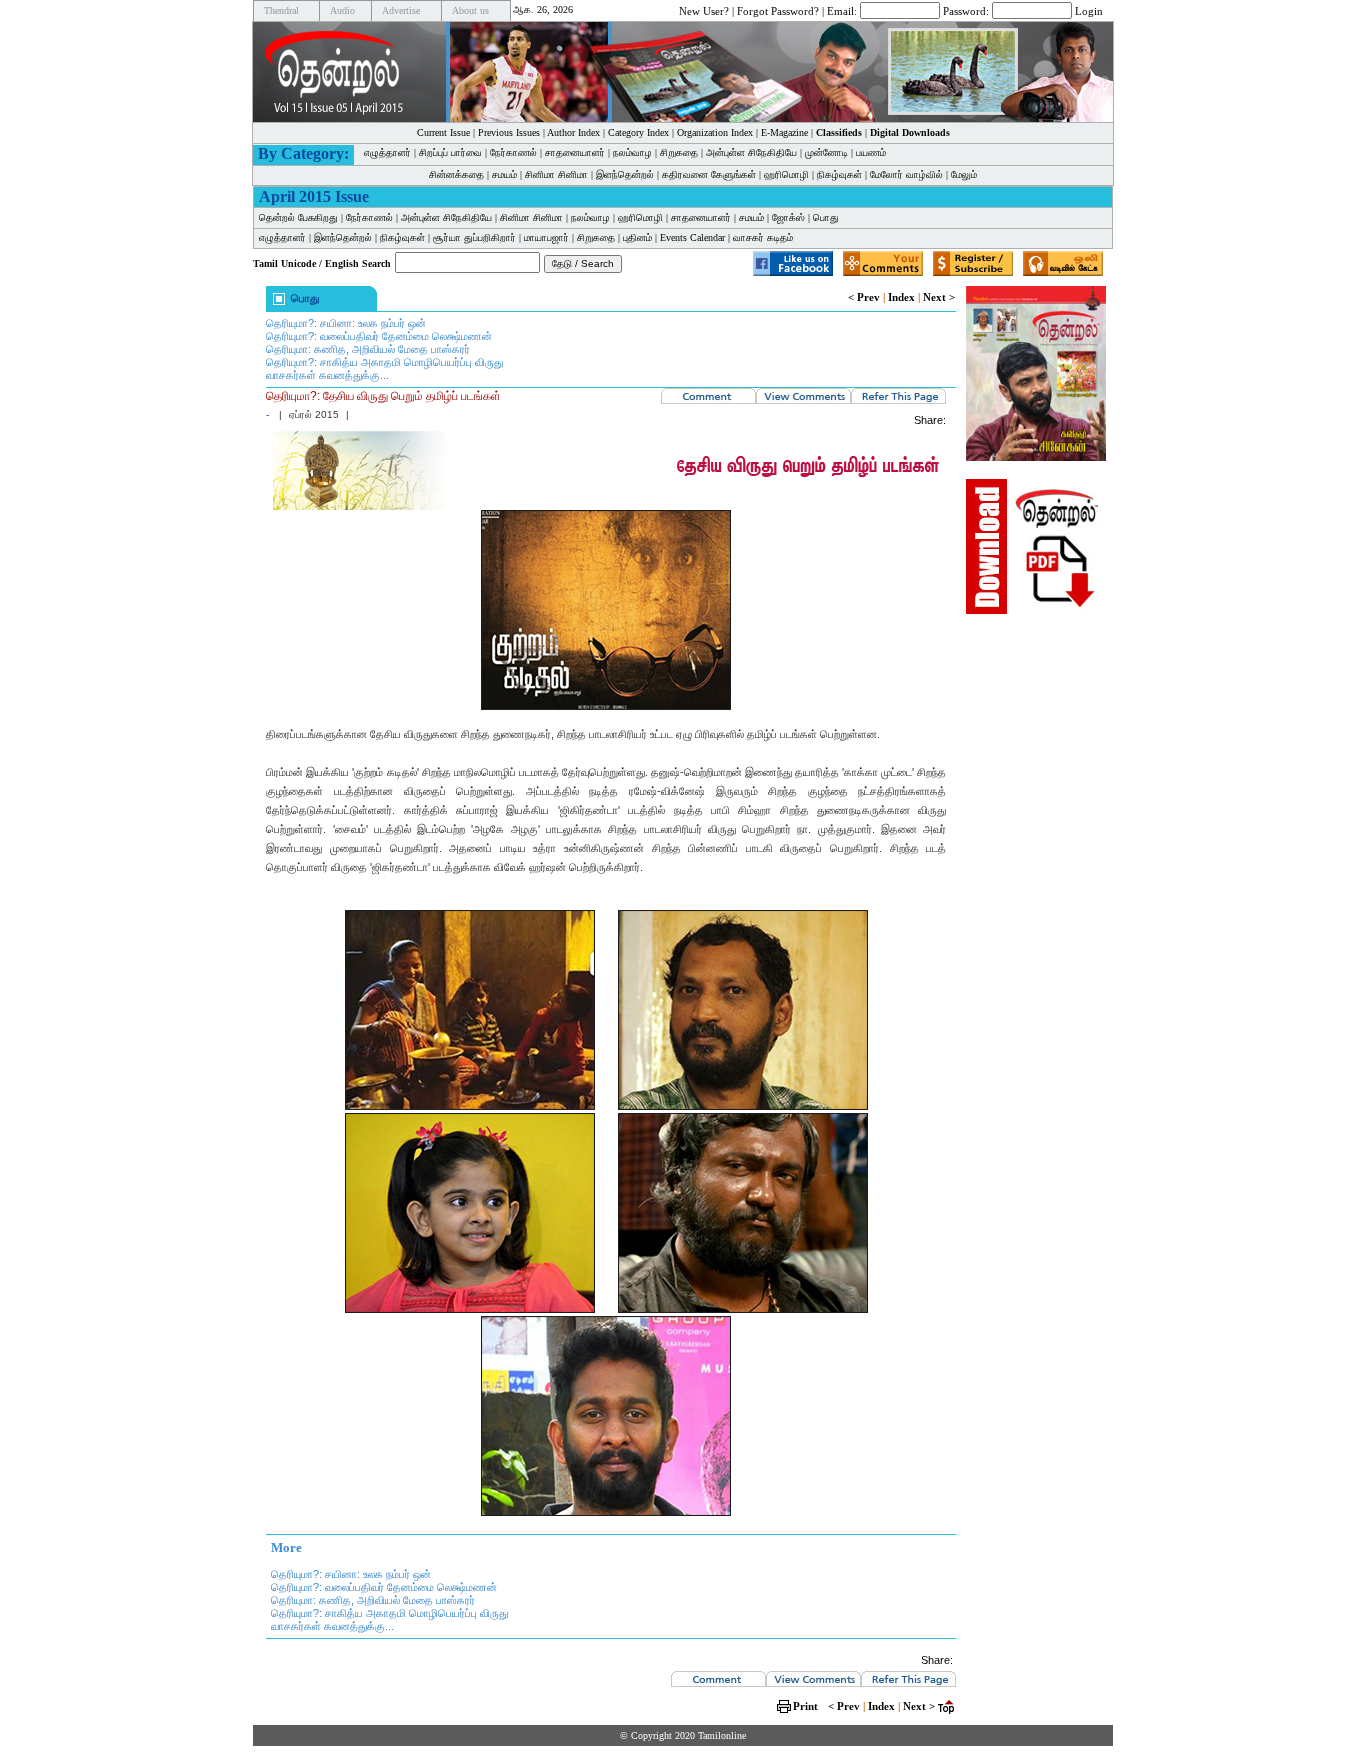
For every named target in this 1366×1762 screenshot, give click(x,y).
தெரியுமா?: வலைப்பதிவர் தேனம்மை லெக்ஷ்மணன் (379, 336)
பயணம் (871, 152)
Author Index (573, 132)
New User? (704, 10)
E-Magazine (784, 132)
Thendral (281, 10)
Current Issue (443, 132)
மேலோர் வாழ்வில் (906, 174)
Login (1089, 10)
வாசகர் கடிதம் (763, 237)
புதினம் (637, 237)
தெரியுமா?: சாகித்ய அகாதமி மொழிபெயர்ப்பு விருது (384, 362)
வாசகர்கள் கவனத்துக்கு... (327, 375)
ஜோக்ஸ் (788, 217)
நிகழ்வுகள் (839, 174)
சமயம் (504, 174)
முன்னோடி (826, 152)
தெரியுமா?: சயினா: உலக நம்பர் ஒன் (346, 323)
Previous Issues (509, 132)
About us (470, 10)
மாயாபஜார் (546, 237)
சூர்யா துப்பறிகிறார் (474, 237)
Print (805, 1706)
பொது (826, 217)
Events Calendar (692, 237)
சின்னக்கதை (456, 174)
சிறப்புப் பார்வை (450, 152)
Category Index (638, 132)
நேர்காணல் (513, 152)
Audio (342, 10)
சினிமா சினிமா (556, 174)
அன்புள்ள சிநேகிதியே (751, 152)
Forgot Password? (778, 10)
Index (901, 297)
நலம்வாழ (632, 152)
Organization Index (715, 132)
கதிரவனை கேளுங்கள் (709, 174)
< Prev (864, 297)
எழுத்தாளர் (387, 152)
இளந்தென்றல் (625, 174)
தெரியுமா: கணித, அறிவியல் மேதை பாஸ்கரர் (368, 349)
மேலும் (964, 174)
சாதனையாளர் (575, 152)
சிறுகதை (679, 152)
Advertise (401, 10)
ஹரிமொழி (786, 174)
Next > (939, 297)
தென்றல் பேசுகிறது (298, 217)
